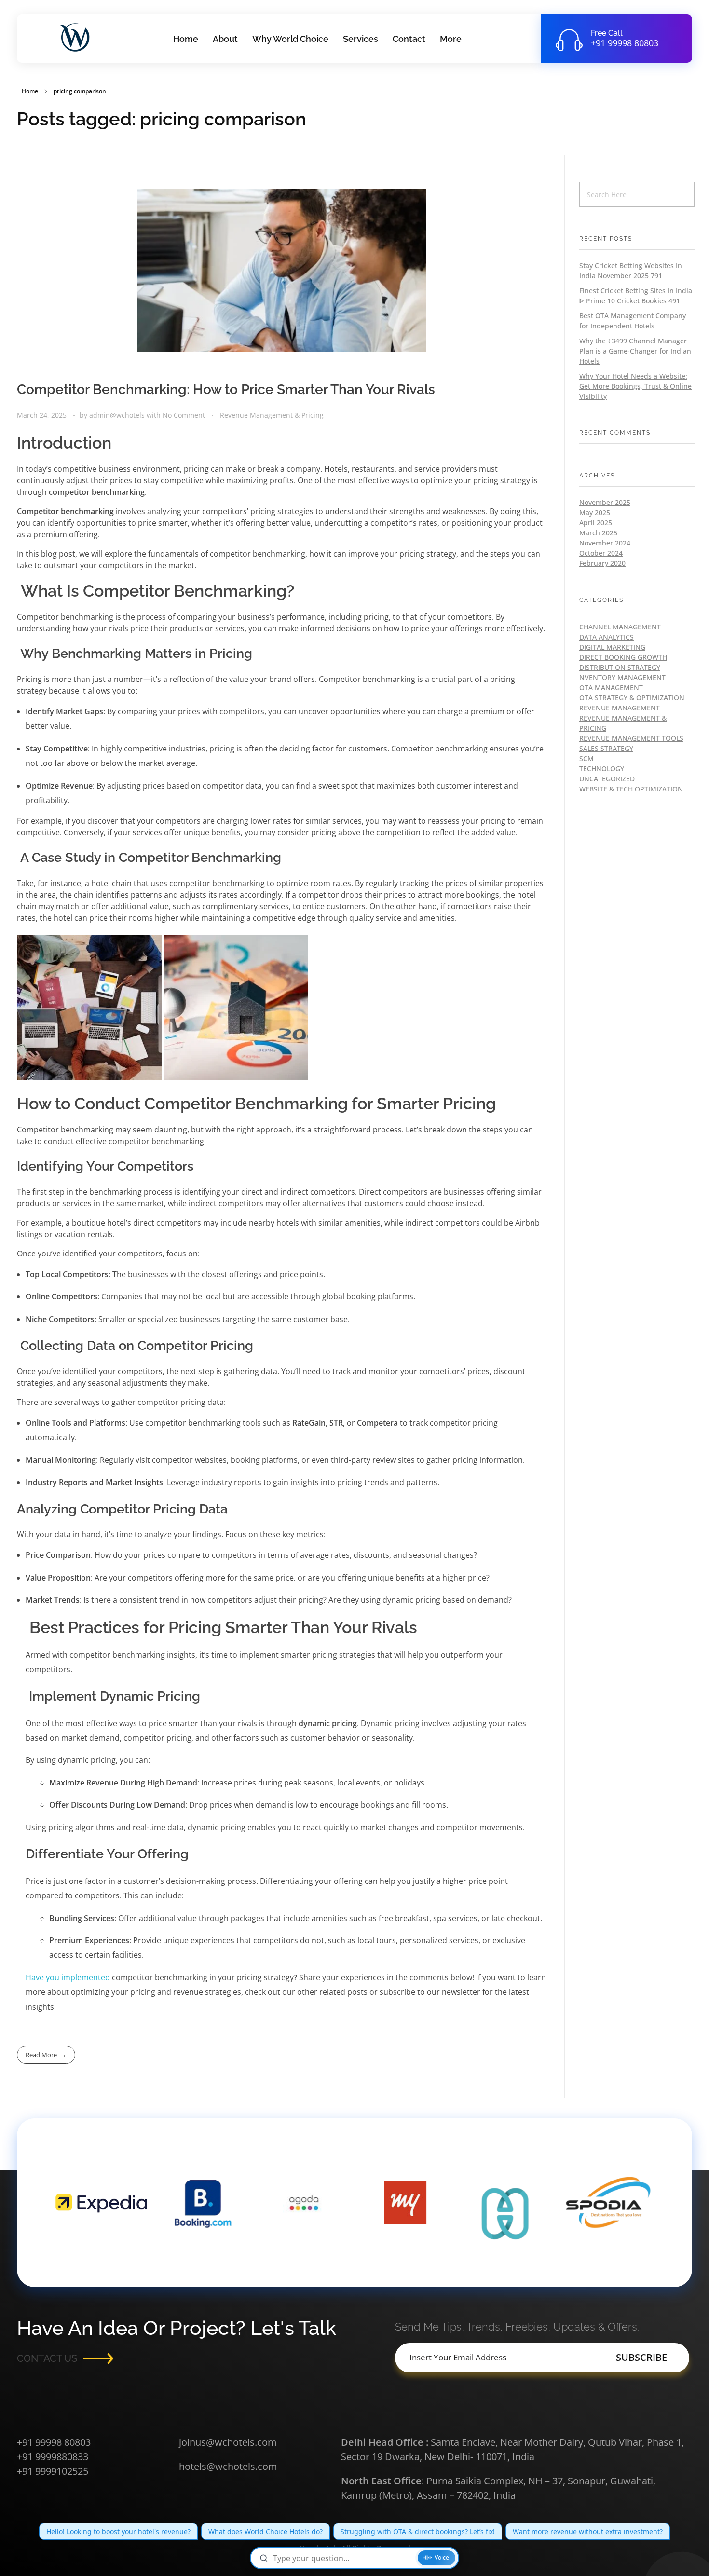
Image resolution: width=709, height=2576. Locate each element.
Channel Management (620, 627)
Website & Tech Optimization (631, 789)
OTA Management (611, 688)
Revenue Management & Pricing (272, 415)
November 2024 (605, 543)
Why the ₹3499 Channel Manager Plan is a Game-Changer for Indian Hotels (635, 351)
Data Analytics (607, 637)
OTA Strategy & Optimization (632, 698)
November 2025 (605, 502)
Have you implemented (68, 1977)
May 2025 (595, 512)
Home (30, 91)
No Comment (184, 415)
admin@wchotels (118, 415)
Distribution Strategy (620, 667)
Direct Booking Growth (623, 657)
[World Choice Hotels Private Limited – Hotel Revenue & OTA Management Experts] (78, 37)
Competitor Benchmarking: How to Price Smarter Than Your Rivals (226, 389)
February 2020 (602, 563)
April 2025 (596, 523)
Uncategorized (607, 779)
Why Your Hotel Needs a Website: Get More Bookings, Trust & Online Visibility (635, 386)
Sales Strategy (606, 748)
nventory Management (622, 677)
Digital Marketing (612, 647)
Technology (602, 769)
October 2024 (601, 553)
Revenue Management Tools (631, 738)
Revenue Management (620, 708)
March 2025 (598, 533)
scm (586, 758)
